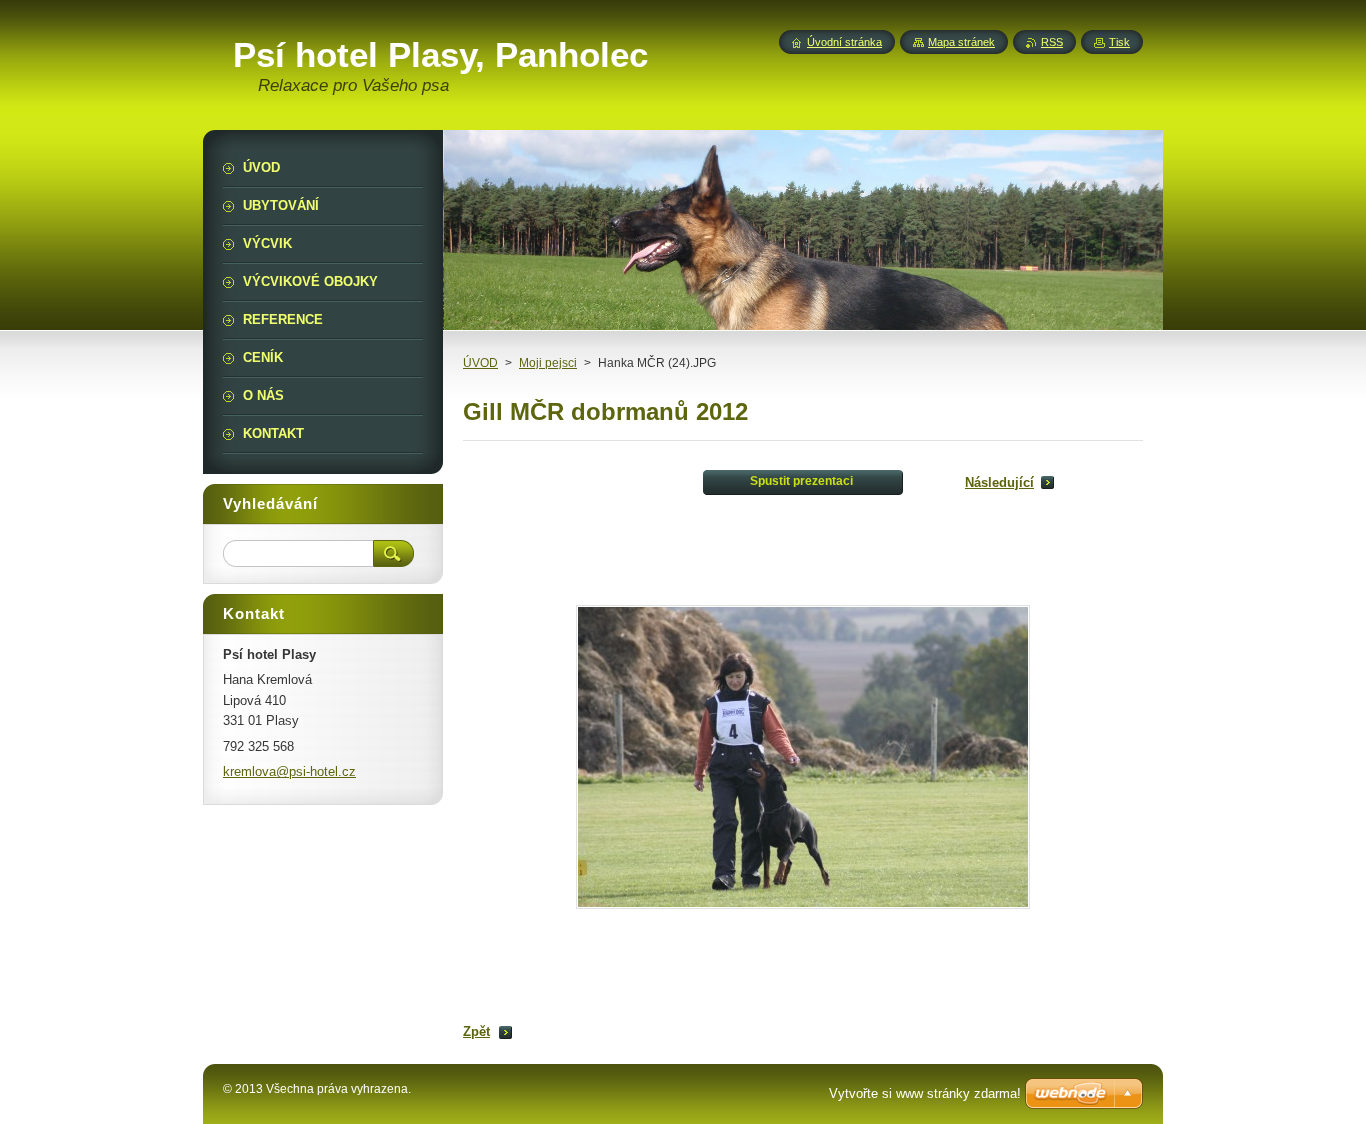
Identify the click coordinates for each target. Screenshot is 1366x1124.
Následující (999, 482)
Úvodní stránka (844, 42)
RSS (1052, 42)
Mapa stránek (961, 42)
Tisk (1119, 42)
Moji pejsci (548, 363)
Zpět (476, 1031)
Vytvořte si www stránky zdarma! (925, 1093)
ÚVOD (480, 363)
